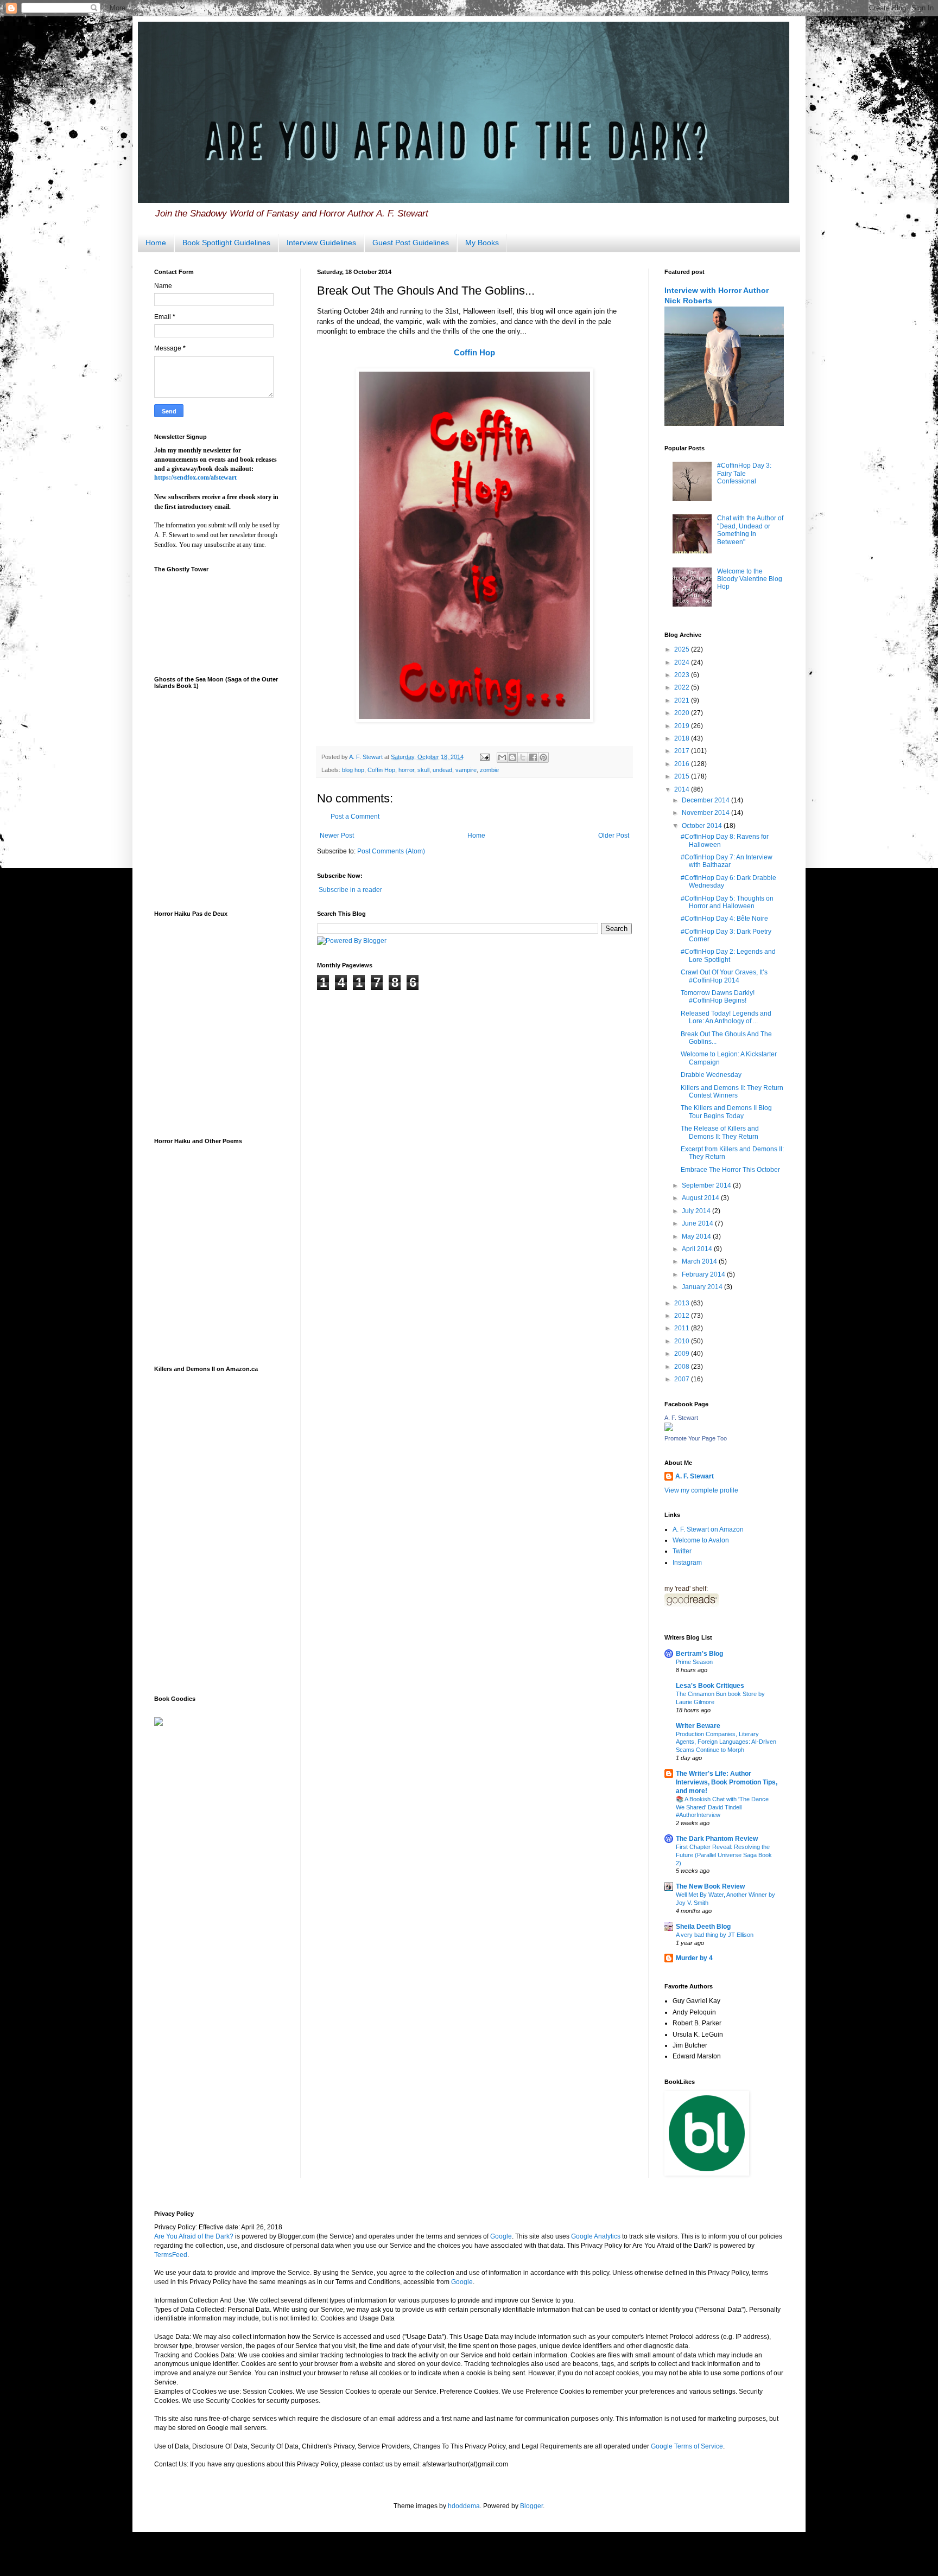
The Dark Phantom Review (717, 1839)
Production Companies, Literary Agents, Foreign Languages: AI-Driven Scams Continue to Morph (726, 1742)
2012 (683, 1316)
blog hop (353, 770)
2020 (683, 713)
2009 (683, 1354)
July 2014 (697, 1211)
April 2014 (698, 1249)
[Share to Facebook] (533, 757)
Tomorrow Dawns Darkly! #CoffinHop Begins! (718, 997)
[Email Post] (484, 757)
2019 (683, 726)
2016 (683, 764)
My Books (482, 243)
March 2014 (700, 1261)
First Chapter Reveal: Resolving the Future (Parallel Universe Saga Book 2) (724, 1855)
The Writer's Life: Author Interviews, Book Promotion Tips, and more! (727, 1782)
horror (406, 770)
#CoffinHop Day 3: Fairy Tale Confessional (744, 473)
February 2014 (704, 1274)
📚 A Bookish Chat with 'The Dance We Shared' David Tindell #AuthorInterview (722, 1807)
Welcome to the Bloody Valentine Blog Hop (750, 579)
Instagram (687, 1563)
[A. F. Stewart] (669, 1429)
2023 (683, 675)
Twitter (682, 1551)
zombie (489, 770)
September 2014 (707, 1185)
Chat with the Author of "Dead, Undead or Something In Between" (750, 530)
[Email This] (502, 757)
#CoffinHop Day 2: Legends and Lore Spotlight (728, 955)
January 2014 (703, 1287)
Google (501, 2236)
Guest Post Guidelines (411, 243)
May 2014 (697, 1236)
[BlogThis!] (512, 757)
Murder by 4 (694, 1958)
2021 (683, 700)
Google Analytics (596, 2236)
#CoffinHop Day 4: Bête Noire (724, 919)
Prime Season (694, 1662)
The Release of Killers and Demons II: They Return (720, 1132)
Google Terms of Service (687, 2446)
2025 (683, 649)
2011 (683, 1328)
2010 (683, 1341)
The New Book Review (710, 1886)
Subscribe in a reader (350, 890)
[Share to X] (523, 757)
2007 (683, 1379)
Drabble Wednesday (711, 1075)
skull (423, 770)
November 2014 (706, 813)
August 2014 (701, 1198)
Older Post (614, 836)
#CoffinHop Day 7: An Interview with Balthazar (727, 861)
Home (156, 243)
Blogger (531, 2506)
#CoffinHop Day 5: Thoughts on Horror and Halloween (727, 902)
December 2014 (706, 800)
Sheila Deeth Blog (703, 1927)
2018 (683, 738)
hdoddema (464, 2506)
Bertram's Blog (699, 1654)
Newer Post (337, 836)
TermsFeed (171, 2255)
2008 (683, 1367)
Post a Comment (355, 817)
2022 (683, 687)
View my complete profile (701, 1490)
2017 (683, 751)
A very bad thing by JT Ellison (715, 1935)
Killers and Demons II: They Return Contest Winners (732, 1092)
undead (442, 770)
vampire (466, 770)
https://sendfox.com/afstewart (195, 477)
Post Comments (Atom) (391, 851)
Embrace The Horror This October (730, 1170)
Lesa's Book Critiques (710, 1686)
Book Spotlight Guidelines (226, 243)
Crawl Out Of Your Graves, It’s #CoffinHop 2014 (724, 976)
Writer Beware (698, 1726)
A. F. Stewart (681, 1418)
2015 (683, 776)
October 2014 (703, 826)
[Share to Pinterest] (543, 757)
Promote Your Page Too (696, 1438)
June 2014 (698, 1223)
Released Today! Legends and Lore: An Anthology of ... (726, 1017)
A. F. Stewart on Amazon (708, 1529)
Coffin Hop (474, 352)
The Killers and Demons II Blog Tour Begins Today (726, 1112)
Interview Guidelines (321, 243)
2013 (683, 1303)
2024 (683, 662)
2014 (683, 789)
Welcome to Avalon (701, 1540)
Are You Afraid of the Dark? (194, 2236)
